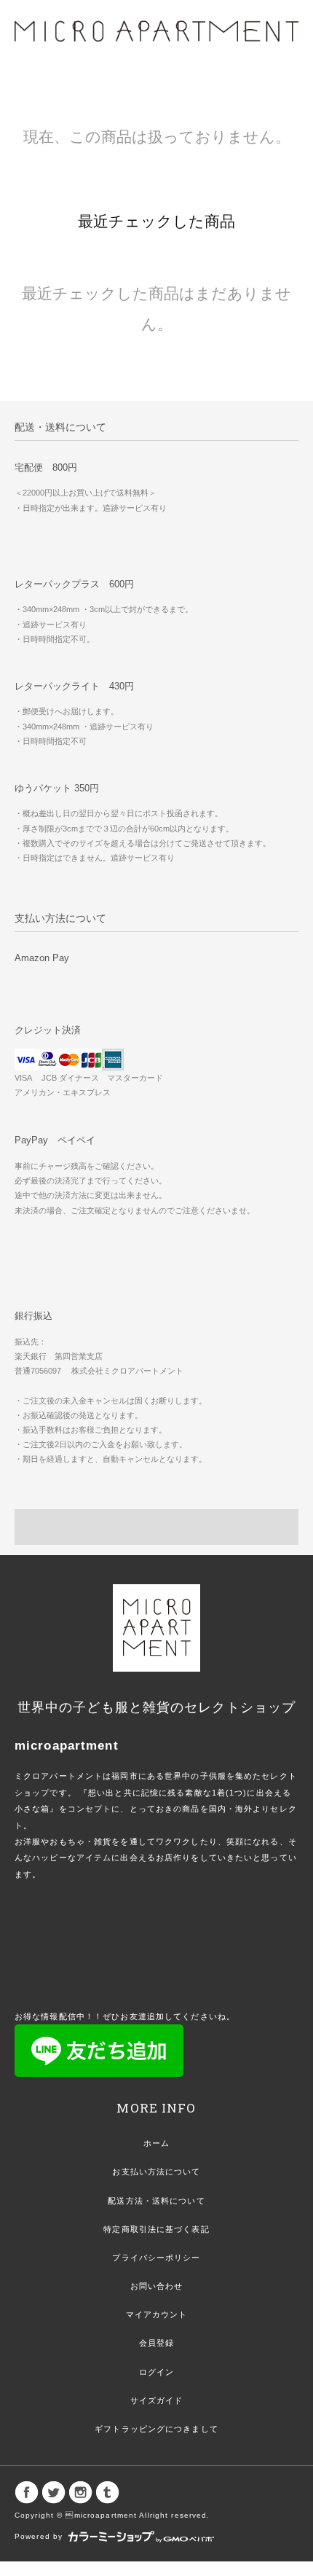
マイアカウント (157, 2314)
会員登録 (156, 2343)
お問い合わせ (157, 2286)
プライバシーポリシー (156, 2258)
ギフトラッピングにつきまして (156, 2429)
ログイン (156, 2372)
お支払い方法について (156, 2172)
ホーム (156, 2143)
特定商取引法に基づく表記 (156, 2229)
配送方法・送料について (156, 2201)
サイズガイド (157, 2400)
